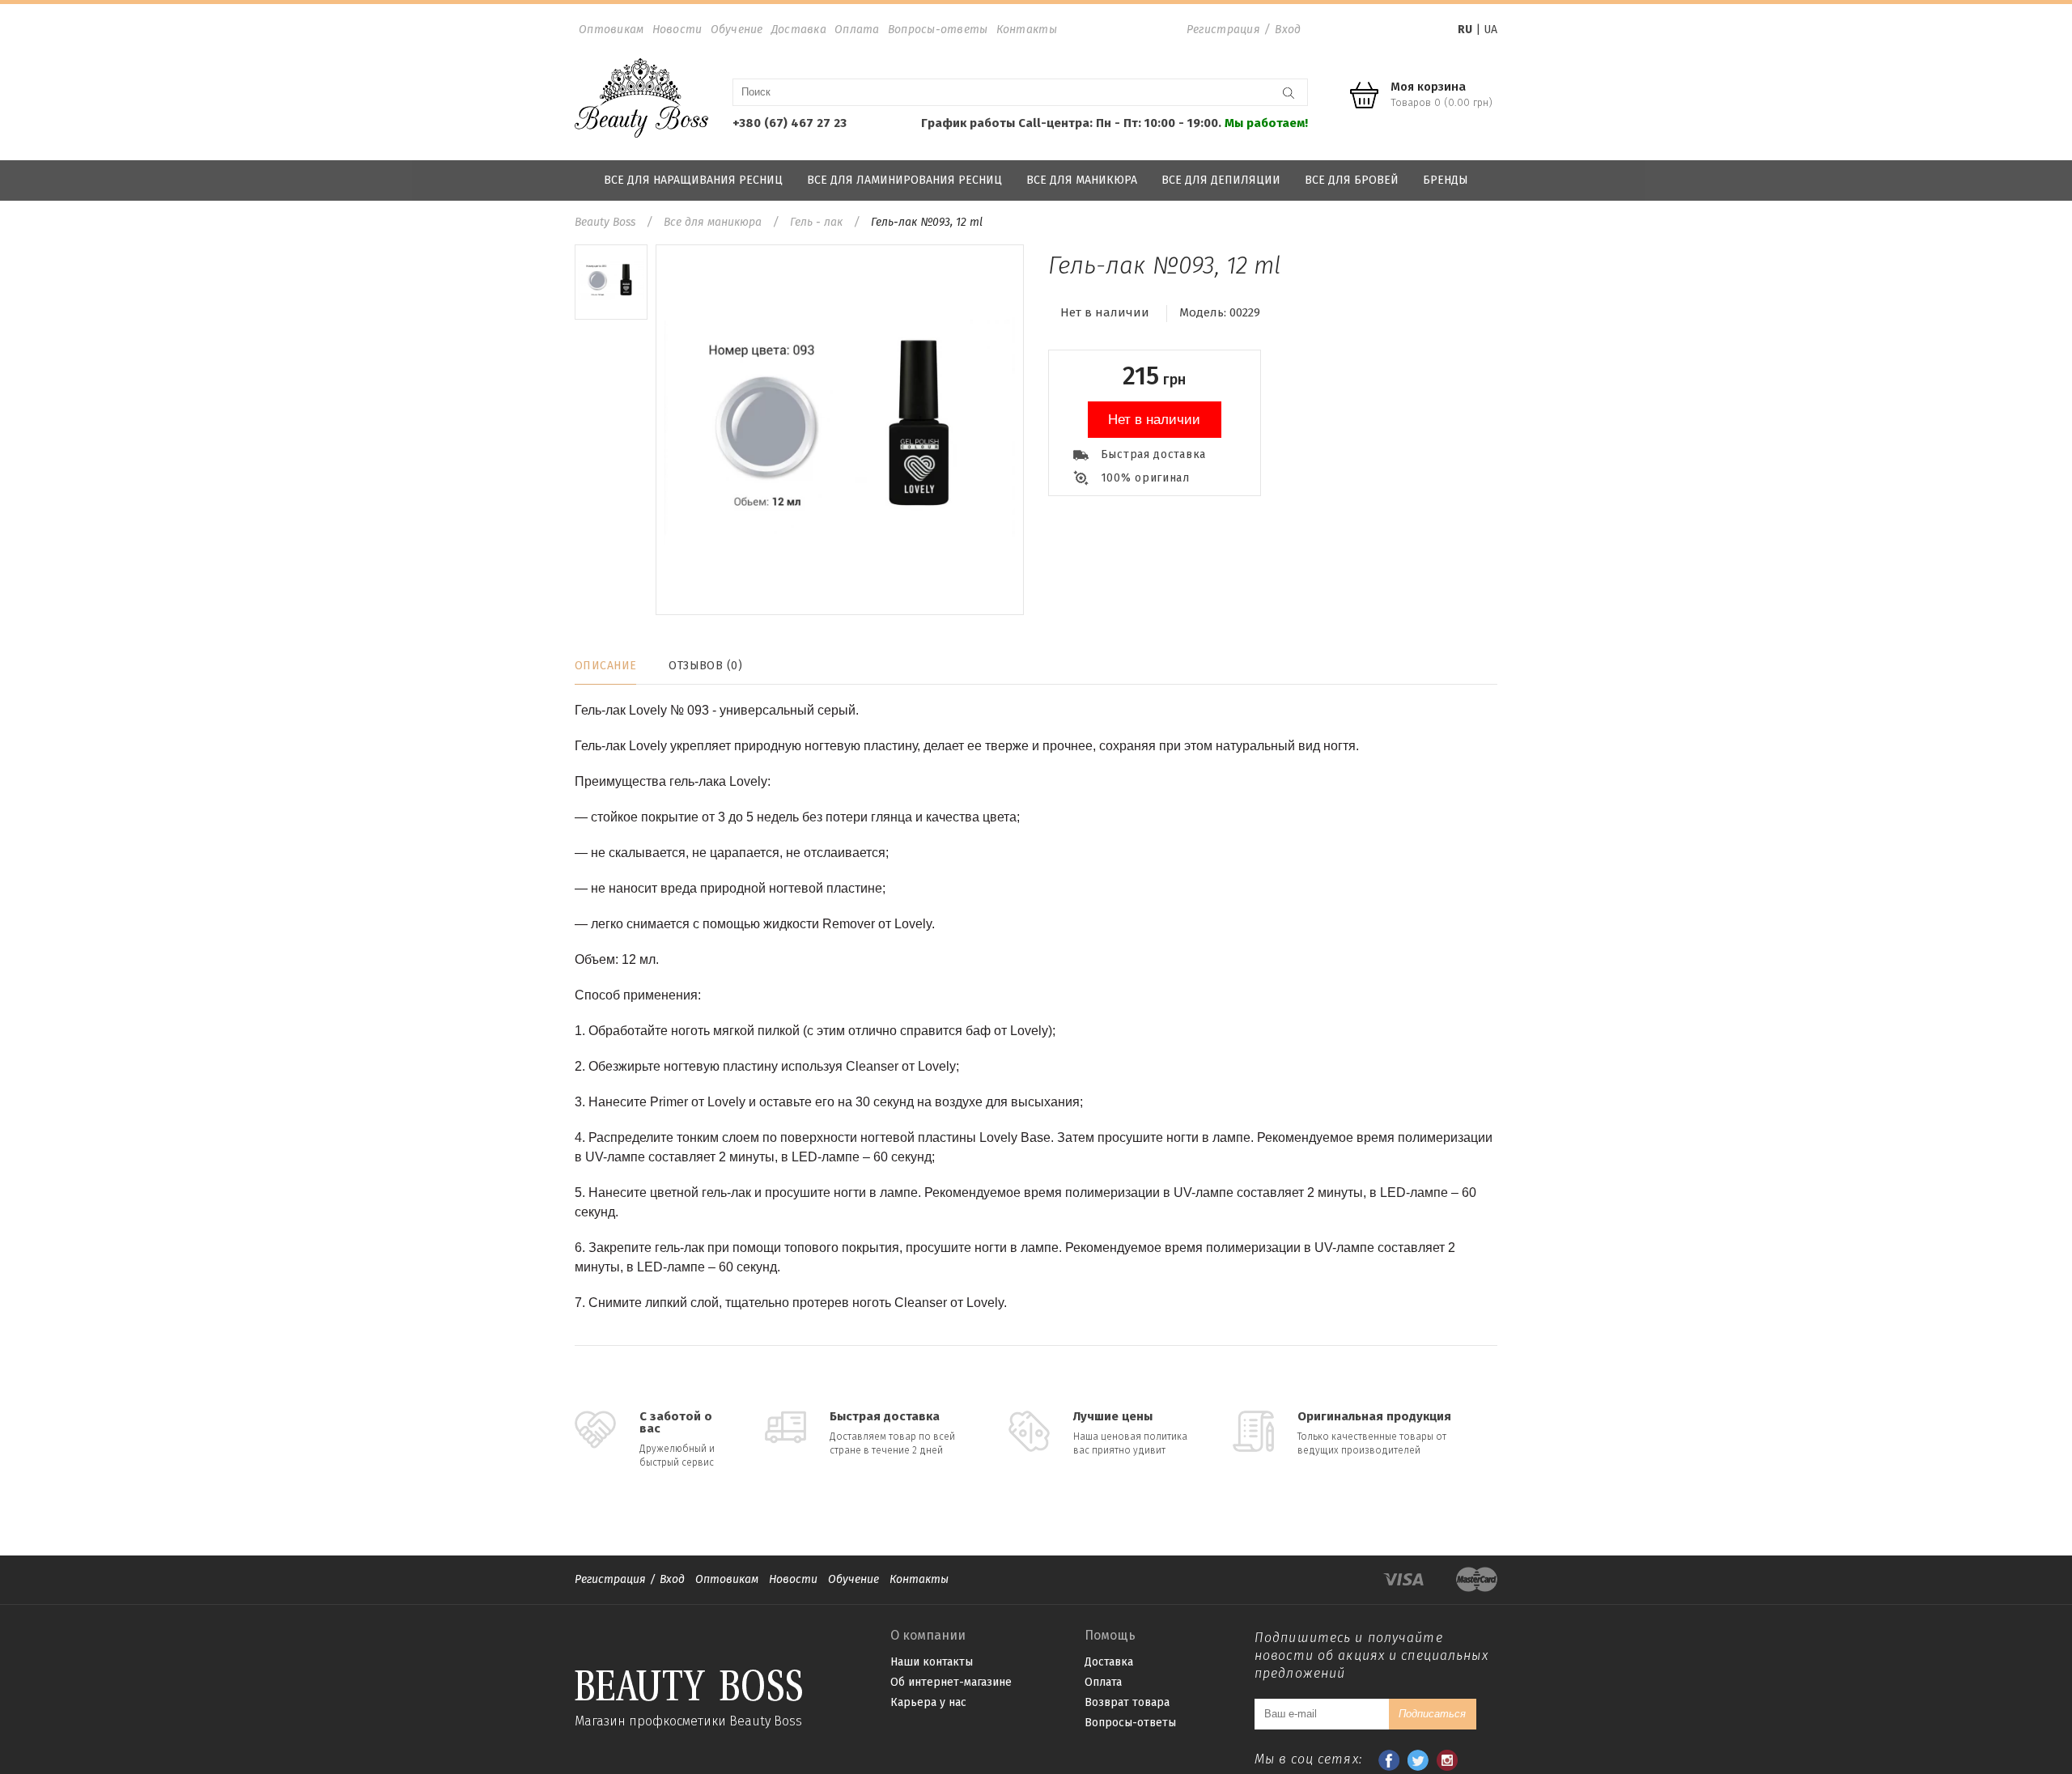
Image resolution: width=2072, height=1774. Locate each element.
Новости (677, 30)
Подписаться (1432, 1714)
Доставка (799, 30)
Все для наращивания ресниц (693, 180)
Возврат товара (1127, 1702)
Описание (605, 666)
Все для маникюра (1082, 180)
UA (1490, 30)
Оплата (857, 30)
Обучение (737, 30)
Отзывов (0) (705, 666)
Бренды (1446, 180)
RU (1465, 30)
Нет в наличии (1154, 420)
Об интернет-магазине (951, 1682)
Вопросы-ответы (938, 30)
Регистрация (1223, 30)
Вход (1288, 30)
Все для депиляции (1221, 180)
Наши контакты (932, 1662)
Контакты (1027, 30)
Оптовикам (611, 30)
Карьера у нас (928, 1702)
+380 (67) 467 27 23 (790, 123)
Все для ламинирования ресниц (904, 180)
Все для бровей (1352, 180)
